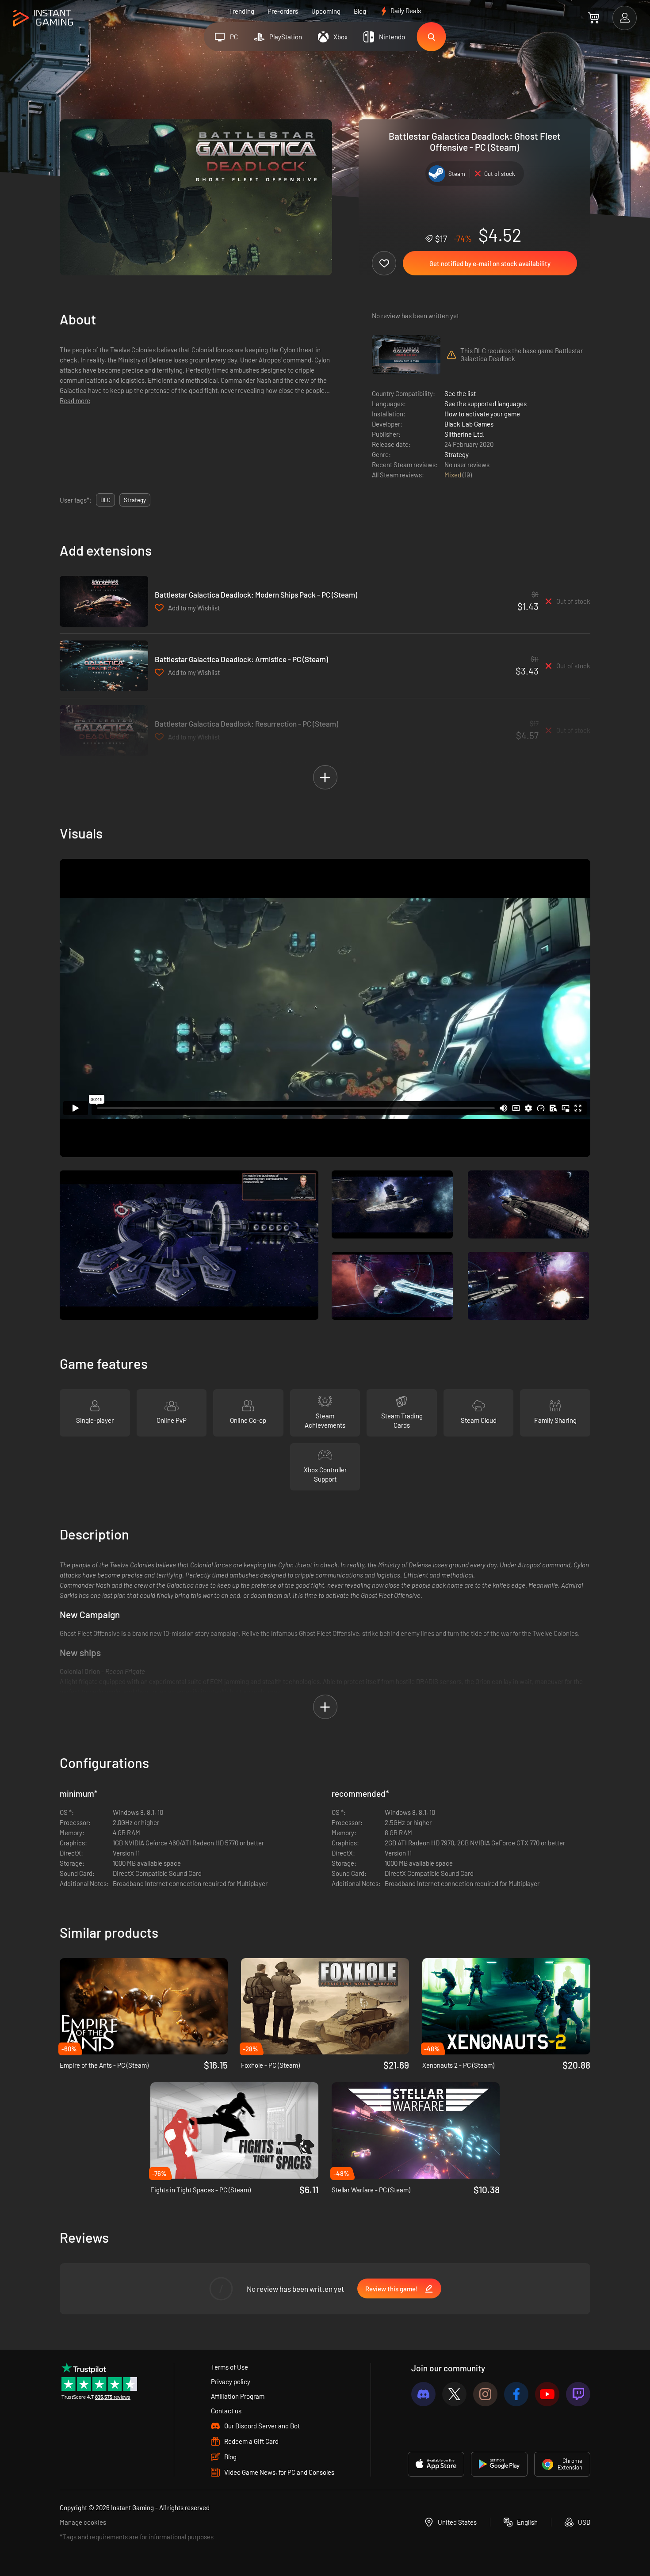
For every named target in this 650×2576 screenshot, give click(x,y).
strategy (135, 500)
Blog (360, 11)
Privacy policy (231, 2382)
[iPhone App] (436, 2464)
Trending (242, 11)
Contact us (226, 2411)
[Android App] (499, 2464)
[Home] (43, 18)
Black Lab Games (469, 424)
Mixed (453, 475)
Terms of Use (229, 2367)
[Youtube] (547, 2394)
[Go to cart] (594, 18)
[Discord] (423, 2394)
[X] (454, 2394)
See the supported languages (486, 404)
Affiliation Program (238, 2396)
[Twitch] (578, 2394)
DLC (105, 500)
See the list (460, 393)
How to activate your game (482, 414)
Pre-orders (283, 11)
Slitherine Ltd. (465, 434)
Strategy (457, 454)
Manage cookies (83, 2522)
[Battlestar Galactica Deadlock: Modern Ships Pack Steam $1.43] (104, 601)
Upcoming (326, 11)
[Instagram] (485, 2394)
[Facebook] (516, 2394)
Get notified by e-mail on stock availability (490, 263)
